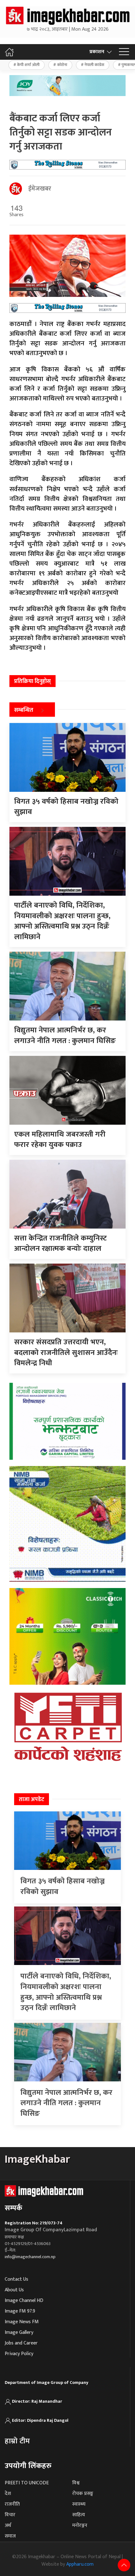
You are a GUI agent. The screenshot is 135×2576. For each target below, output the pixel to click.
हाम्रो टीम (17, 2441)
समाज (10, 2536)
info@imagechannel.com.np (30, 2257)
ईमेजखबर (40, 189)
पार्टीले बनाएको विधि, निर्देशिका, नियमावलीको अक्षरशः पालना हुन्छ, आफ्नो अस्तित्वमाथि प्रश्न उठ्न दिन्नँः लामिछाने (66, 1992)
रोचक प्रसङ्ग (83, 2494)
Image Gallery (19, 2332)
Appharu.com (80, 2564)
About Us (14, 2290)
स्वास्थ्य (79, 2504)
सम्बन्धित (24, 710)
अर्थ (8, 2525)
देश (8, 2494)
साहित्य (79, 2515)
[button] (124, 52)
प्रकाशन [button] (97, 52)
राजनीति (12, 2504)
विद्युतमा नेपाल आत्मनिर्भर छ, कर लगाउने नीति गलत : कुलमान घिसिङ (66, 2103)
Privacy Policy (19, 2354)
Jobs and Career (21, 2343)
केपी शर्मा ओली (28, 65)
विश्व (76, 2483)
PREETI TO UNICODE (27, 2483)
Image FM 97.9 (20, 2311)
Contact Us (16, 2279)
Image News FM (22, 2322)
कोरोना (62, 65)
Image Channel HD (24, 2301)
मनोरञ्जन (80, 2525)
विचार (10, 2515)
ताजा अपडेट (32, 1800)
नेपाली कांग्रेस (94, 65)
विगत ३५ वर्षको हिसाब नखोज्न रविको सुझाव (62, 1886)
